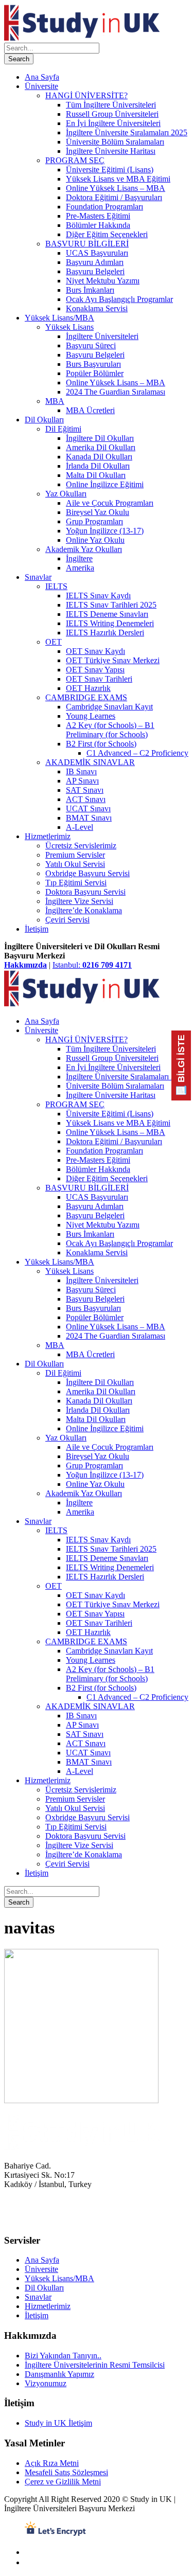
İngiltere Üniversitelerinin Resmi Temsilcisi (95, 2365)
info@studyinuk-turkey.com (49, 2220)
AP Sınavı (82, 781)
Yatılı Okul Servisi (75, 864)
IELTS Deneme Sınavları (107, 614)
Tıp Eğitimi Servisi (76, 883)
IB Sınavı (81, 771)
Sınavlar (38, 577)
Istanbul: (92, 965)
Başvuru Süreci (91, 345)
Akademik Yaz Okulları (84, 549)
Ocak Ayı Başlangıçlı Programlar (119, 299)
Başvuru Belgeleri (95, 271)
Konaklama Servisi (97, 308)
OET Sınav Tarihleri (99, 679)
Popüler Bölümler (95, 373)
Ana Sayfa (42, 77)
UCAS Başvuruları (97, 253)
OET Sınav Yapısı (95, 670)
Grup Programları (94, 521)
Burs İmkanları (90, 290)
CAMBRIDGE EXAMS (86, 697)
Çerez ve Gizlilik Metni (63, 2482)
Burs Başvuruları (93, 364)
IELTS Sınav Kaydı (98, 596)
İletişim (37, 929)
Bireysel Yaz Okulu (98, 512)
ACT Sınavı (86, 799)
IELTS (56, 586)
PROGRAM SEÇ (75, 160)
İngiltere (79, 558)
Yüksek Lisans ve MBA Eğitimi (118, 179)
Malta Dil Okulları (96, 475)
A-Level (80, 827)
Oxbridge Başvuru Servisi (87, 873)
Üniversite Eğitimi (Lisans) (110, 170)
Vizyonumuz (46, 2383)
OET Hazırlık (88, 688)
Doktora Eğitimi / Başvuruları (114, 197)
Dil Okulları (44, 420)
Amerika (80, 568)
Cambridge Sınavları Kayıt (109, 707)
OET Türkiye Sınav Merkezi (113, 660)
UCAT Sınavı (88, 809)
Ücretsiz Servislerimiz (81, 846)
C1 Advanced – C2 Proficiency (137, 753)
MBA (55, 401)
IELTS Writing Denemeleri (110, 623)
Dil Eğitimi (63, 429)
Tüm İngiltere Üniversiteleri (111, 105)
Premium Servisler (75, 855)
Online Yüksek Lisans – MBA (116, 188)
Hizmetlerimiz (48, 836)
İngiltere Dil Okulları (100, 438)
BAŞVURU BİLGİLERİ (87, 244)
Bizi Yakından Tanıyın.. (63, 2356)
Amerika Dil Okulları (101, 447)
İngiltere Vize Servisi (79, 901)
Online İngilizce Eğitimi (105, 484)
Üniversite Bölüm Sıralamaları (115, 142)
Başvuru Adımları (95, 262)
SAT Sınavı (85, 790)
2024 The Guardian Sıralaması (116, 392)
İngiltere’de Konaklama (84, 910)
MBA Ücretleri (90, 410)
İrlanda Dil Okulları (98, 466)
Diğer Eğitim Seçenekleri (107, 234)
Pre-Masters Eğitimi (98, 216)
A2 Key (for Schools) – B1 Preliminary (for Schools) (110, 730)
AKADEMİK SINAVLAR (90, 762)
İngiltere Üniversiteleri (102, 336)
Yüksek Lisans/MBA (59, 318)
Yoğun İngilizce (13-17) (105, 531)
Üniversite (41, 86)
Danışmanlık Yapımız (59, 2374)
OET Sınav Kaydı (95, 651)
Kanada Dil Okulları (99, 457)
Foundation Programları (104, 207)
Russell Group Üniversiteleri (112, 114)
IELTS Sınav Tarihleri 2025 (111, 605)
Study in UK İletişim (58, 2423)
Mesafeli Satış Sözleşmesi (66, 2472)
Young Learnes (91, 716)
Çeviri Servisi (67, 920)
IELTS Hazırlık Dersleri (105, 633)
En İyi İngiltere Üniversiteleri (113, 123)
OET (54, 642)
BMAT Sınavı (89, 818)
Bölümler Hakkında (98, 225)
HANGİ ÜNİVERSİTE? (86, 95)
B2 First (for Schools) (101, 744)
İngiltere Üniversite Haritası (111, 151)
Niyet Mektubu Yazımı (103, 281)
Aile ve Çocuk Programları (110, 503)
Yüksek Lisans (69, 327)
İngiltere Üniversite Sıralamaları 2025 (127, 132)
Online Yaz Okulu (95, 540)
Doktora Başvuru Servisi (85, 892)
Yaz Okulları (66, 494)
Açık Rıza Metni (52, 2463)
